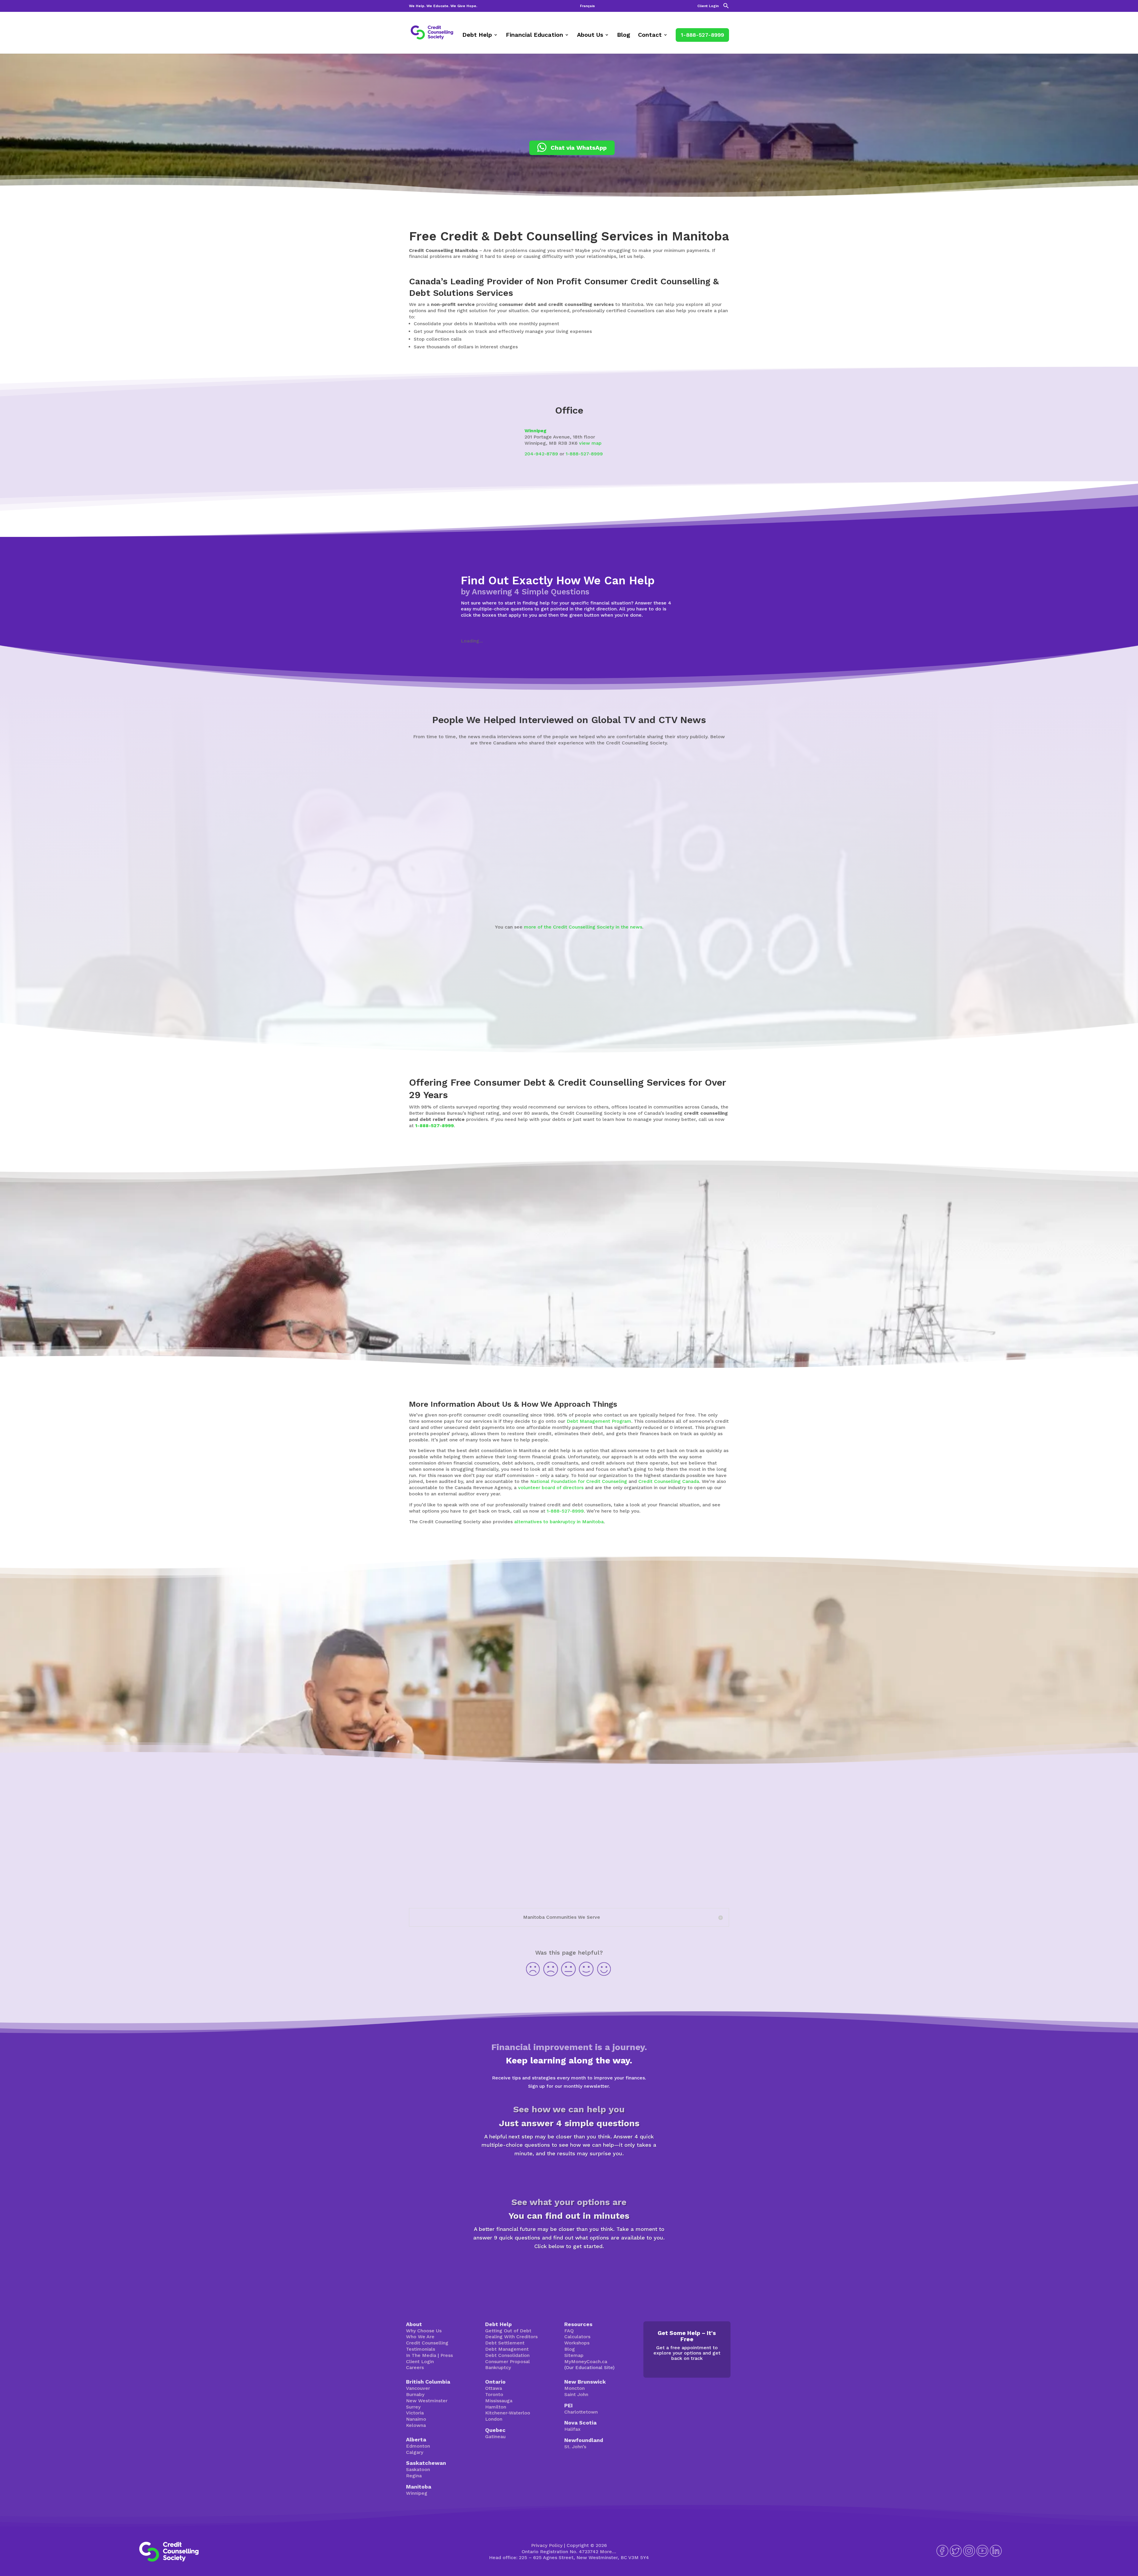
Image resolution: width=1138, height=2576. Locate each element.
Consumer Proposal (508, 2362)
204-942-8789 (541, 454)
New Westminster (427, 2401)
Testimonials (421, 2349)
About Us (590, 35)
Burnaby (415, 2394)
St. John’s (575, 2447)
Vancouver (418, 2388)
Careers (415, 2367)
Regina (414, 2476)
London (494, 2419)
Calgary (415, 2452)
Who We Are (420, 2337)
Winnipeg (536, 431)
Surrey (413, 2407)
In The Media (421, 2355)
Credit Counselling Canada (669, 1481)
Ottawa (494, 2388)
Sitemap (574, 2355)
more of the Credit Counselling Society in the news (583, 927)
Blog (624, 35)
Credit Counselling (427, 2343)
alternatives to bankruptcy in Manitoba (559, 1522)
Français (587, 6)
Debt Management (507, 2349)
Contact (650, 35)
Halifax (572, 2429)
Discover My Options (569, 2267)
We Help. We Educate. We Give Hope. (443, 6)
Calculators (577, 2337)
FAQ (569, 2331)
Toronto (494, 2394)
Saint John (576, 2394)
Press (447, 2355)
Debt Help (477, 35)
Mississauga (499, 2401)
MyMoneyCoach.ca (586, 2362)
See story (527, 895)
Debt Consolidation (507, 2355)
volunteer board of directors (551, 1488)
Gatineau (495, 2437)
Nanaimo (416, 2419)
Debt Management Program (599, 1421)
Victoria (415, 2413)
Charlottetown (581, 2412)
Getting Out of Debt (508, 2331)
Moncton (574, 2388)
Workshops (577, 2343)
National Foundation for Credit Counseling (579, 1481)
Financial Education (534, 35)
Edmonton (418, 2446)
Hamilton (496, 2407)
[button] (726, 7)
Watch (367, 894)
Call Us (821, 1702)
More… (608, 2552)
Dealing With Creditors (511, 2337)
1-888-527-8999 (702, 35)
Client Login (708, 6)
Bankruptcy (498, 2367)
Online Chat (775, 1702)
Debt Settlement (505, 2343)
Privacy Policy (547, 2545)
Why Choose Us (424, 2331)
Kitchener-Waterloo (508, 2413)
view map (590, 443)
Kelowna (416, 2425)
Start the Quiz (569, 2174)
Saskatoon (418, 2469)
